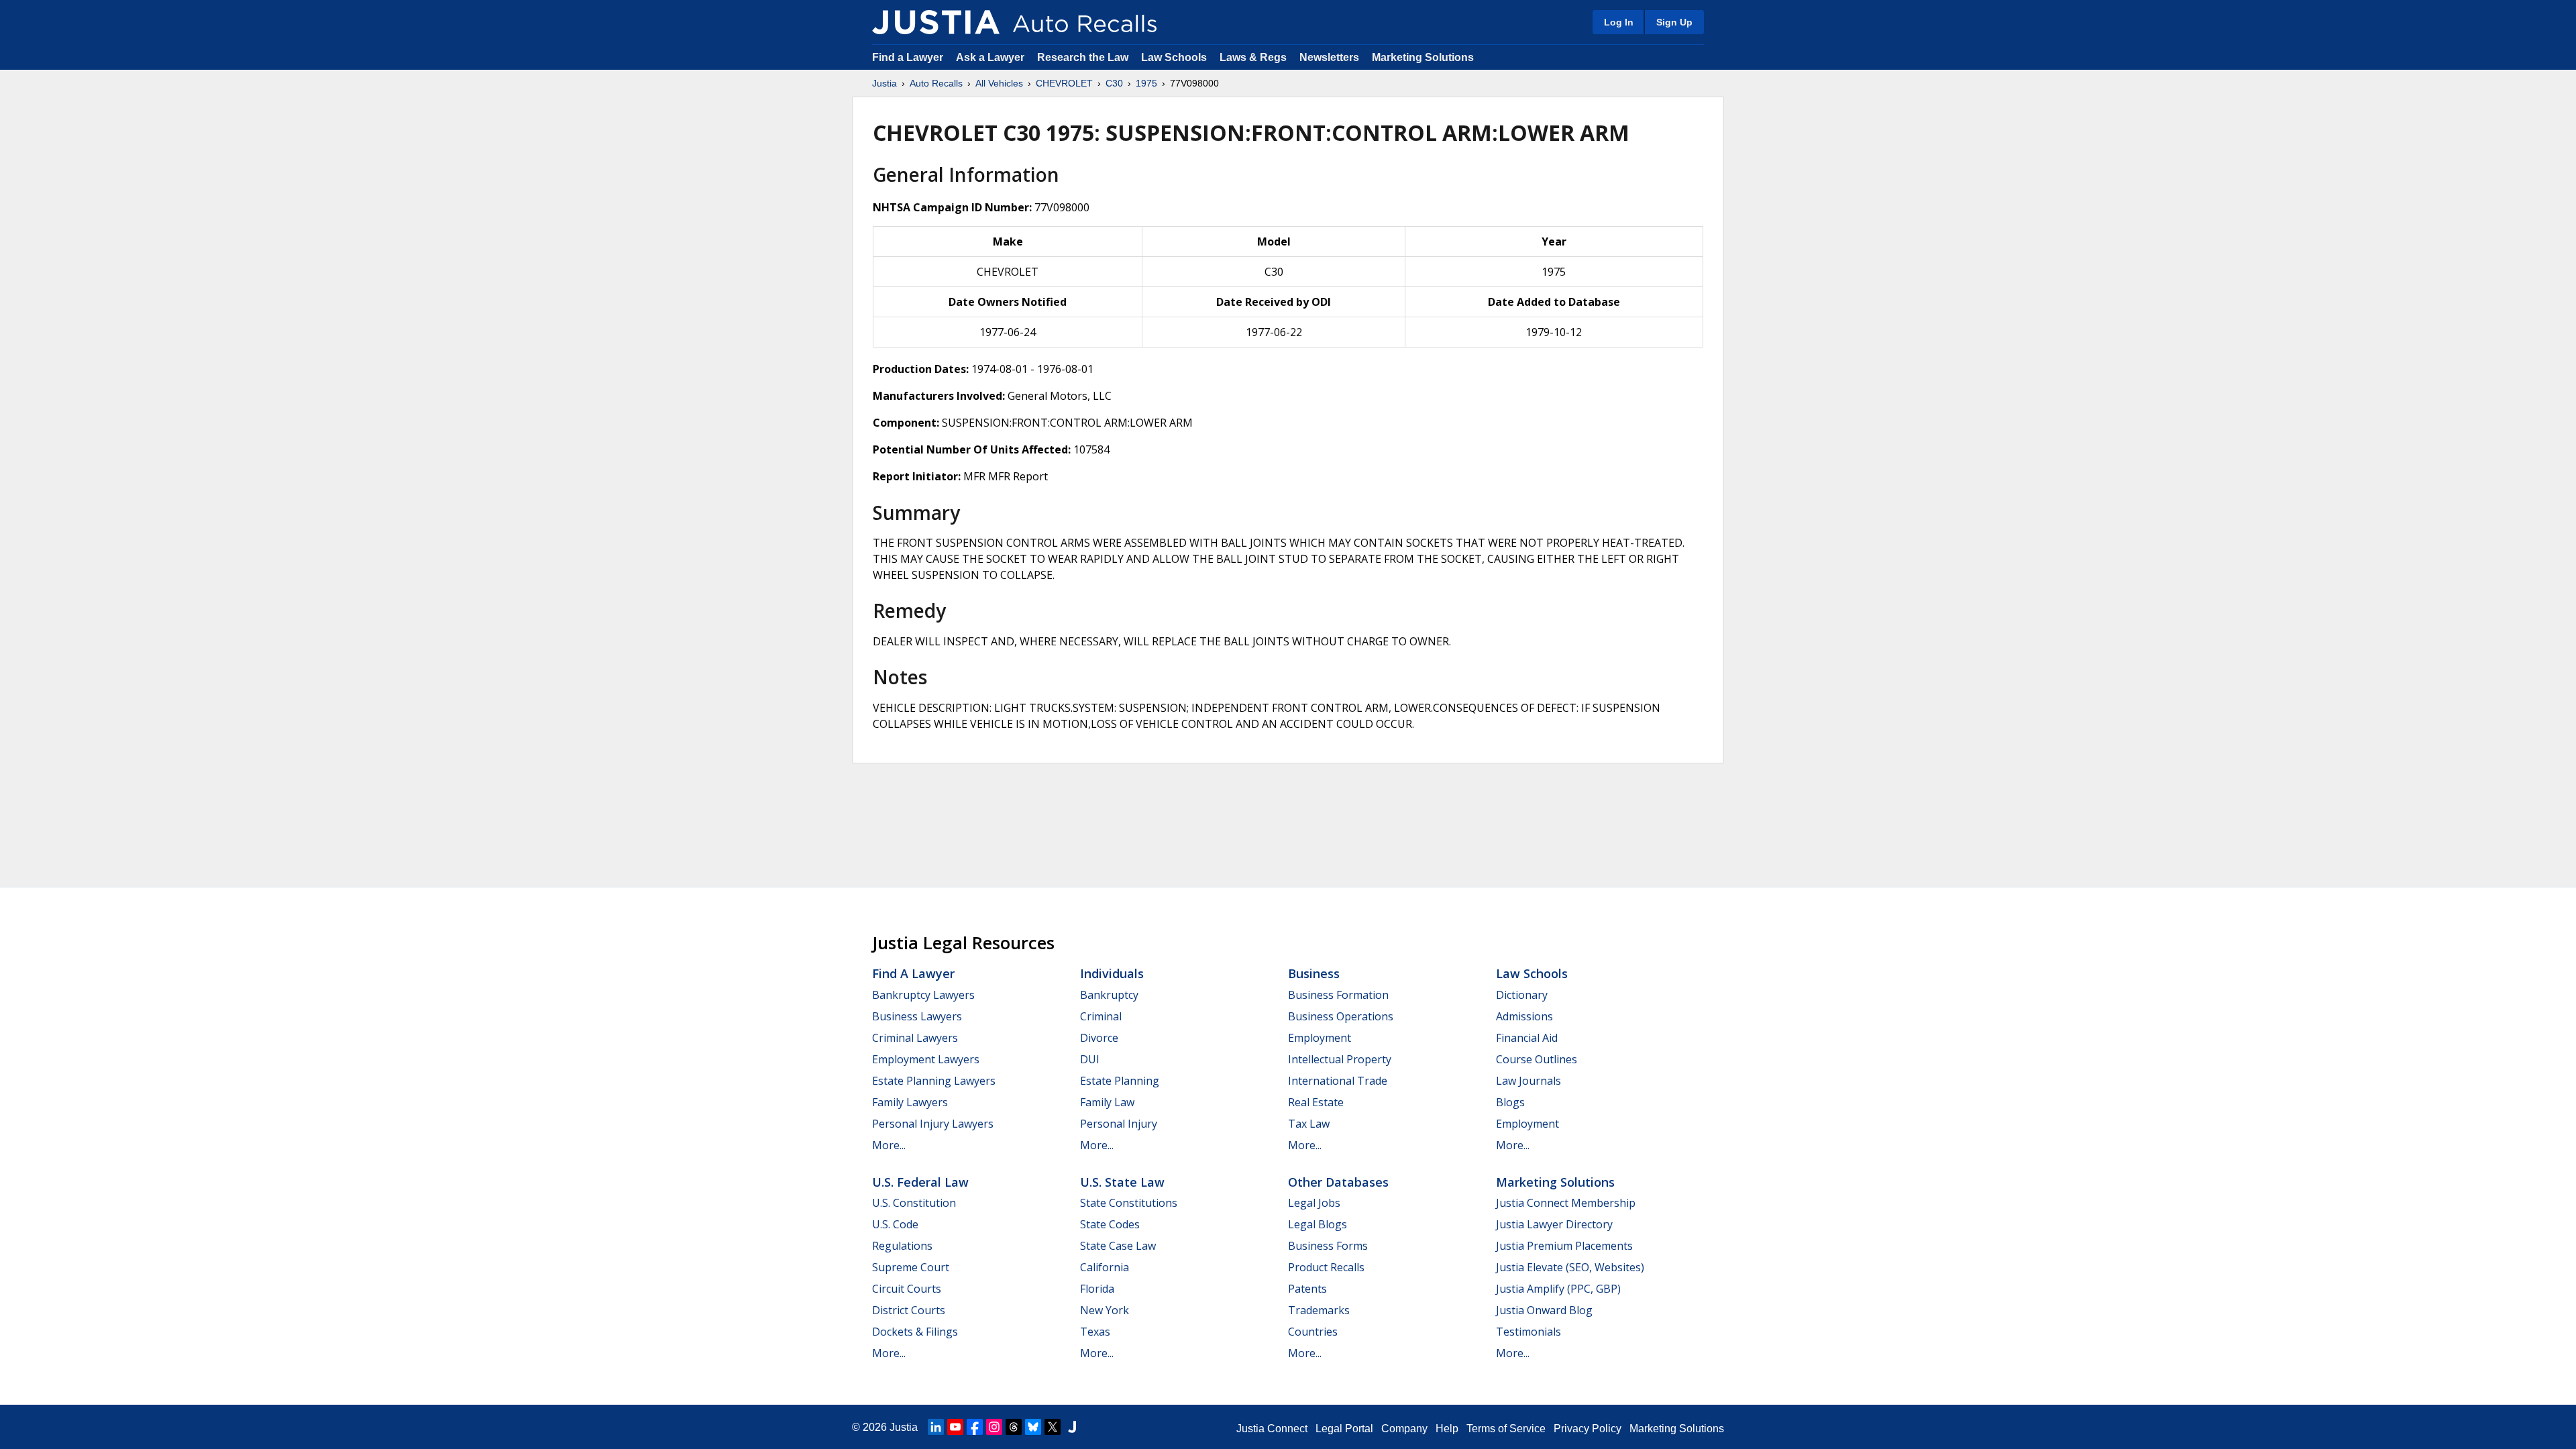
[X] (1053, 1427)
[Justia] (936, 22)
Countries (1313, 1332)
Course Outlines (1537, 1059)
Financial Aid (1527, 1038)
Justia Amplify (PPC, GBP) (1558, 1289)
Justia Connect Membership (1566, 1203)
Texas (1095, 1332)
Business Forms (1328, 1246)
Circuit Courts (907, 1289)
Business (1314, 973)
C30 (1114, 83)
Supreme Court (911, 1267)
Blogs (1510, 1102)
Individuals (1112, 973)
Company (1404, 1429)
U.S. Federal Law (920, 1182)
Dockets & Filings (915, 1332)
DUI (1090, 1059)
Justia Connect (1272, 1429)
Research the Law (1083, 57)
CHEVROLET (1064, 83)
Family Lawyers (910, 1102)
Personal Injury (1119, 1124)
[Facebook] (975, 1427)
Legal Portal (1344, 1429)
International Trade (1338, 1081)
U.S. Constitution (914, 1203)
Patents (1307, 1289)
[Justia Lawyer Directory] (1072, 1427)
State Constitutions (1129, 1203)
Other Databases (1338, 1182)
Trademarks (1319, 1310)
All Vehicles (999, 83)
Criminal (1101, 1016)
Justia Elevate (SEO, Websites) (1570, 1267)
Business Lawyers (917, 1016)
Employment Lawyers (926, 1059)
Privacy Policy (1588, 1429)
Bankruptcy (1109, 995)
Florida (1097, 1289)
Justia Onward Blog (1544, 1310)
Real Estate (1316, 1102)
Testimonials (1528, 1332)
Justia (884, 83)
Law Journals (1528, 1081)
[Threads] (1014, 1427)
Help (1447, 1429)
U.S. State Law (1122, 1182)
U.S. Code (895, 1224)
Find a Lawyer (908, 57)
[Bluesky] (1033, 1427)
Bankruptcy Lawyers (923, 995)
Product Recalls (1326, 1267)
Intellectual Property (1340, 1059)
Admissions (1524, 1016)
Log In (1619, 22)
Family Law (1107, 1102)
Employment (1320, 1038)
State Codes (1110, 1224)
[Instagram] (994, 1427)
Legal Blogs (1318, 1224)
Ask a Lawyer (991, 57)
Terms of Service (1506, 1429)
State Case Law (1118, 1246)
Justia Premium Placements (1564, 1246)
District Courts (909, 1310)
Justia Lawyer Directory (1554, 1224)
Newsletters (1329, 57)
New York (1105, 1310)
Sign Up (1674, 22)
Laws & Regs (1253, 57)
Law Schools (1174, 57)
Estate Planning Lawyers (934, 1081)
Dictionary (1522, 995)
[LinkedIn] (936, 1427)
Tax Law (1309, 1124)
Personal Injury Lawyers (933, 1124)
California (1105, 1267)
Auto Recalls (936, 83)
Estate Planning (1120, 1081)
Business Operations (1341, 1016)
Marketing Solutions (1423, 57)
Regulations (902, 1246)
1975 (1146, 83)
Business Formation (1338, 995)
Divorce (1099, 1038)
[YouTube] (955, 1427)
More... (889, 1145)
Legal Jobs (1314, 1203)
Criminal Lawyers (915, 1038)
